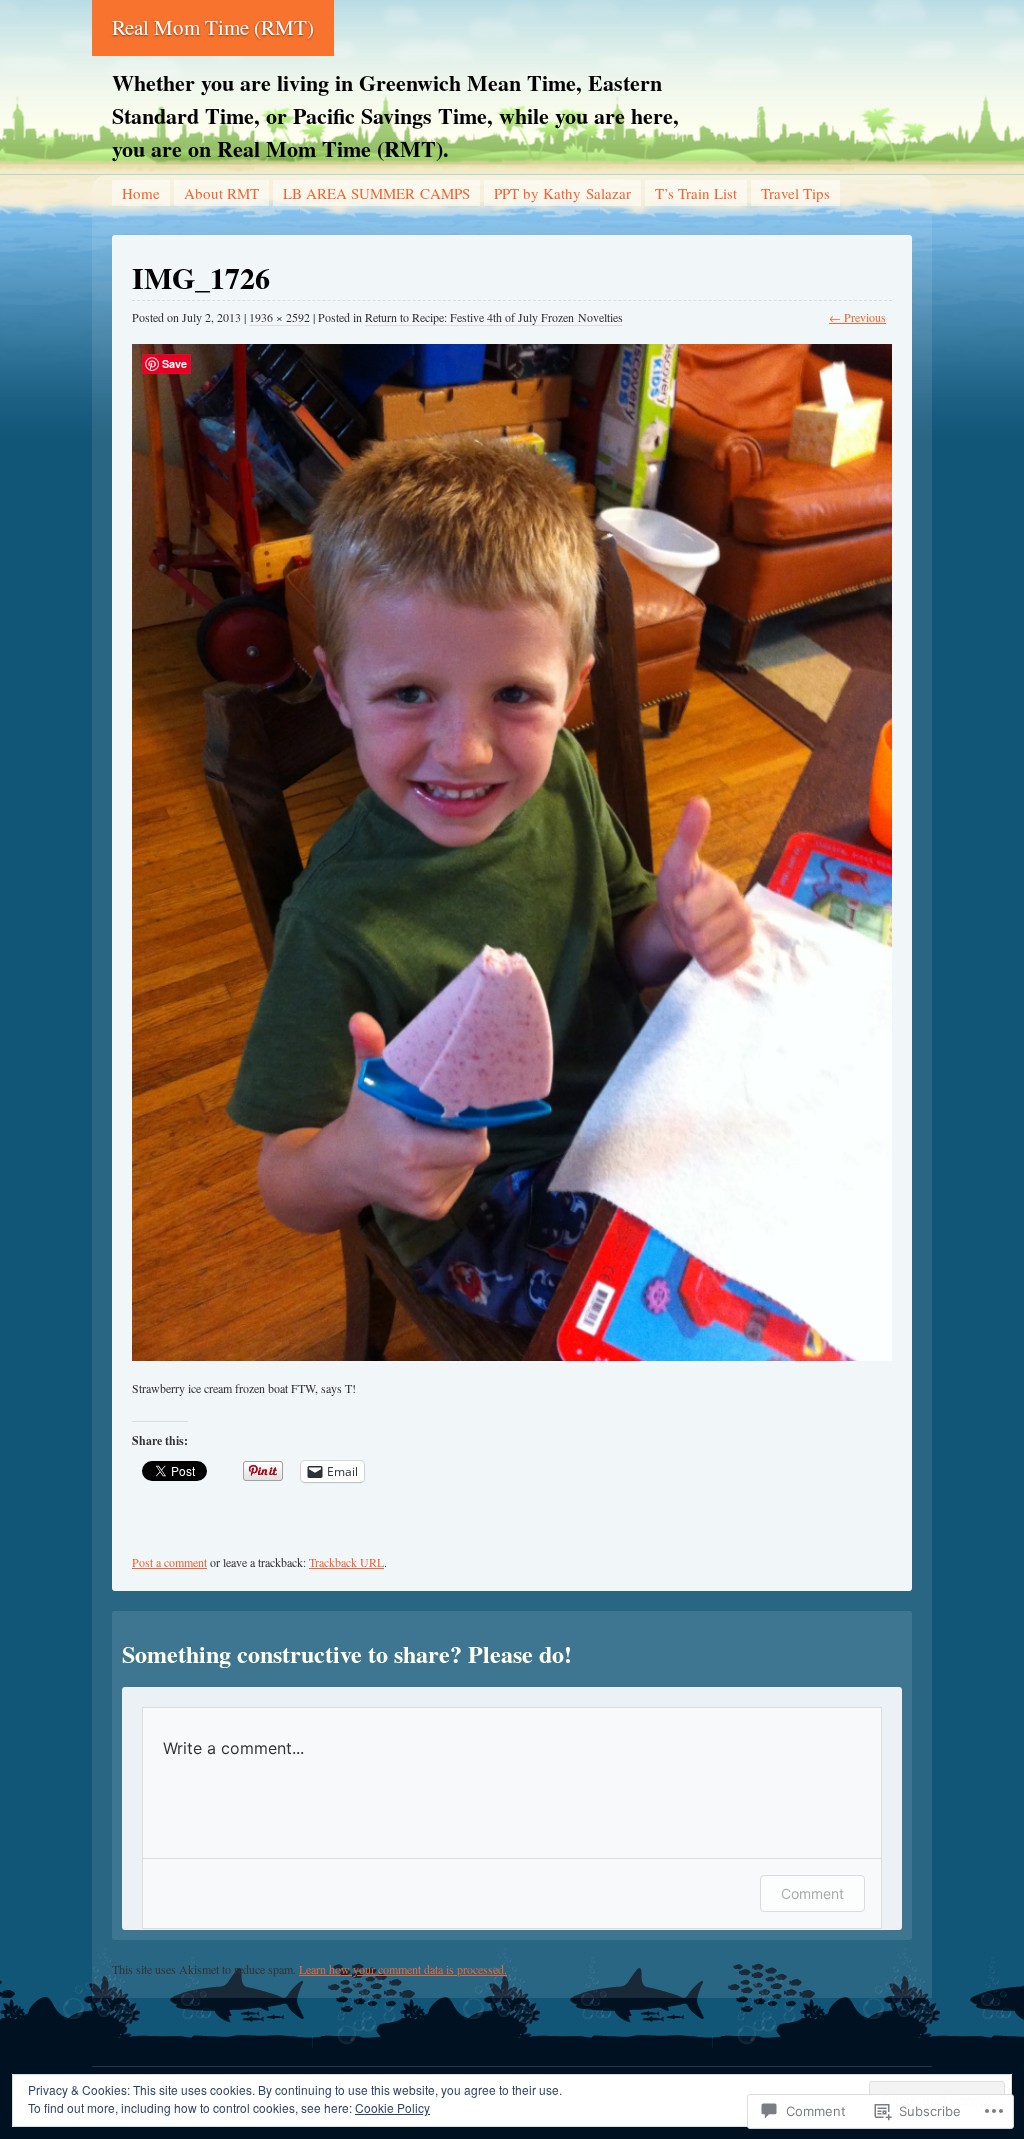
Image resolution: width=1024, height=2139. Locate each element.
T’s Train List (696, 193)
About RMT (221, 193)
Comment (812, 1893)
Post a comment (169, 1562)
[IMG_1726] (512, 843)
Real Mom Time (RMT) (213, 27)
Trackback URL (346, 1562)
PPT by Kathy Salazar (562, 193)
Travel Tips (795, 193)
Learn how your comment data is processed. (403, 1969)
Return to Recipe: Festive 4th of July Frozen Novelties (494, 317)
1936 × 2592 (279, 317)
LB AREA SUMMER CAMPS (376, 193)
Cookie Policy (392, 2107)
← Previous (857, 317)
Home (141, 193)
